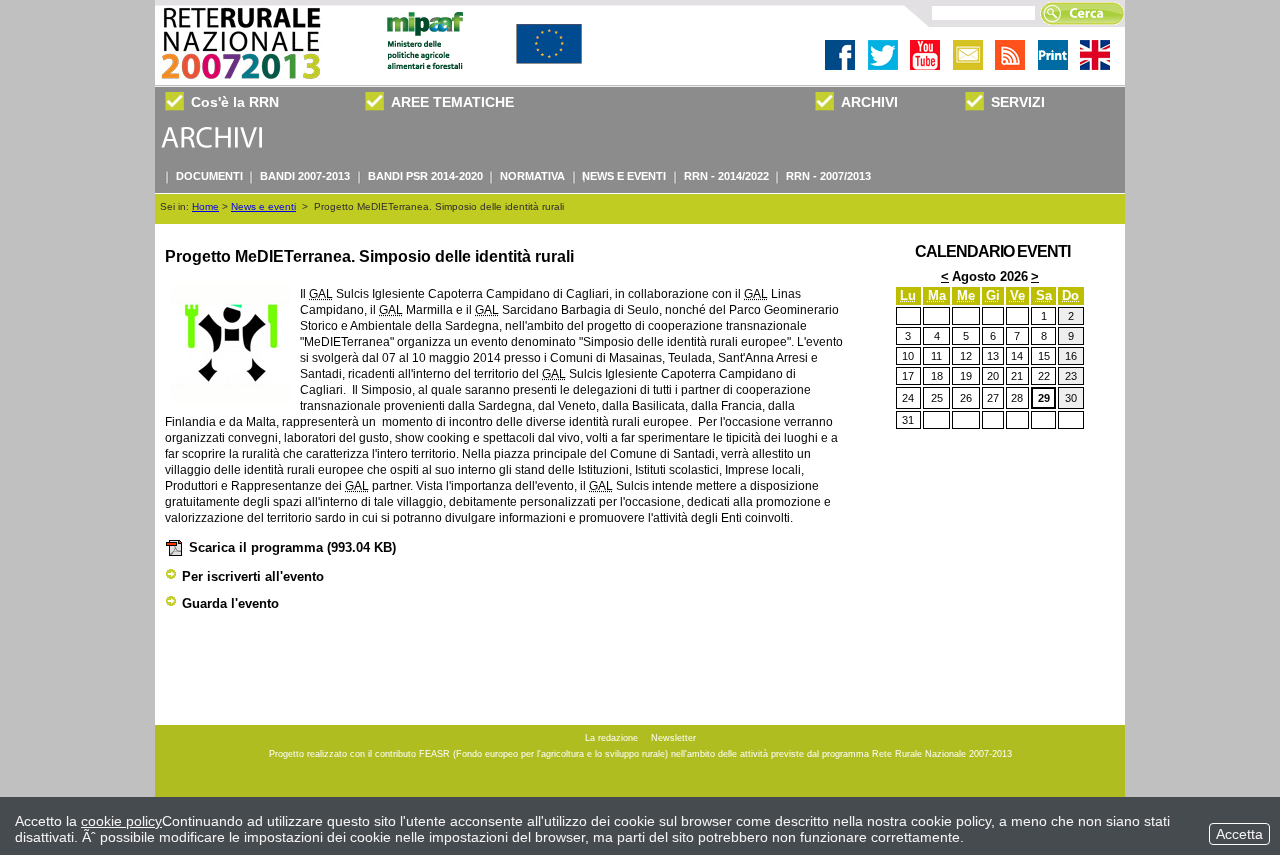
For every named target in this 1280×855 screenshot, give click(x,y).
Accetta (1239, 834)
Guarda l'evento (230, 603)
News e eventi (263, 206)
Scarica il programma (292, 547)
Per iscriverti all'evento (253, 576)
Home (205, 206)
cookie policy (121, 821)
